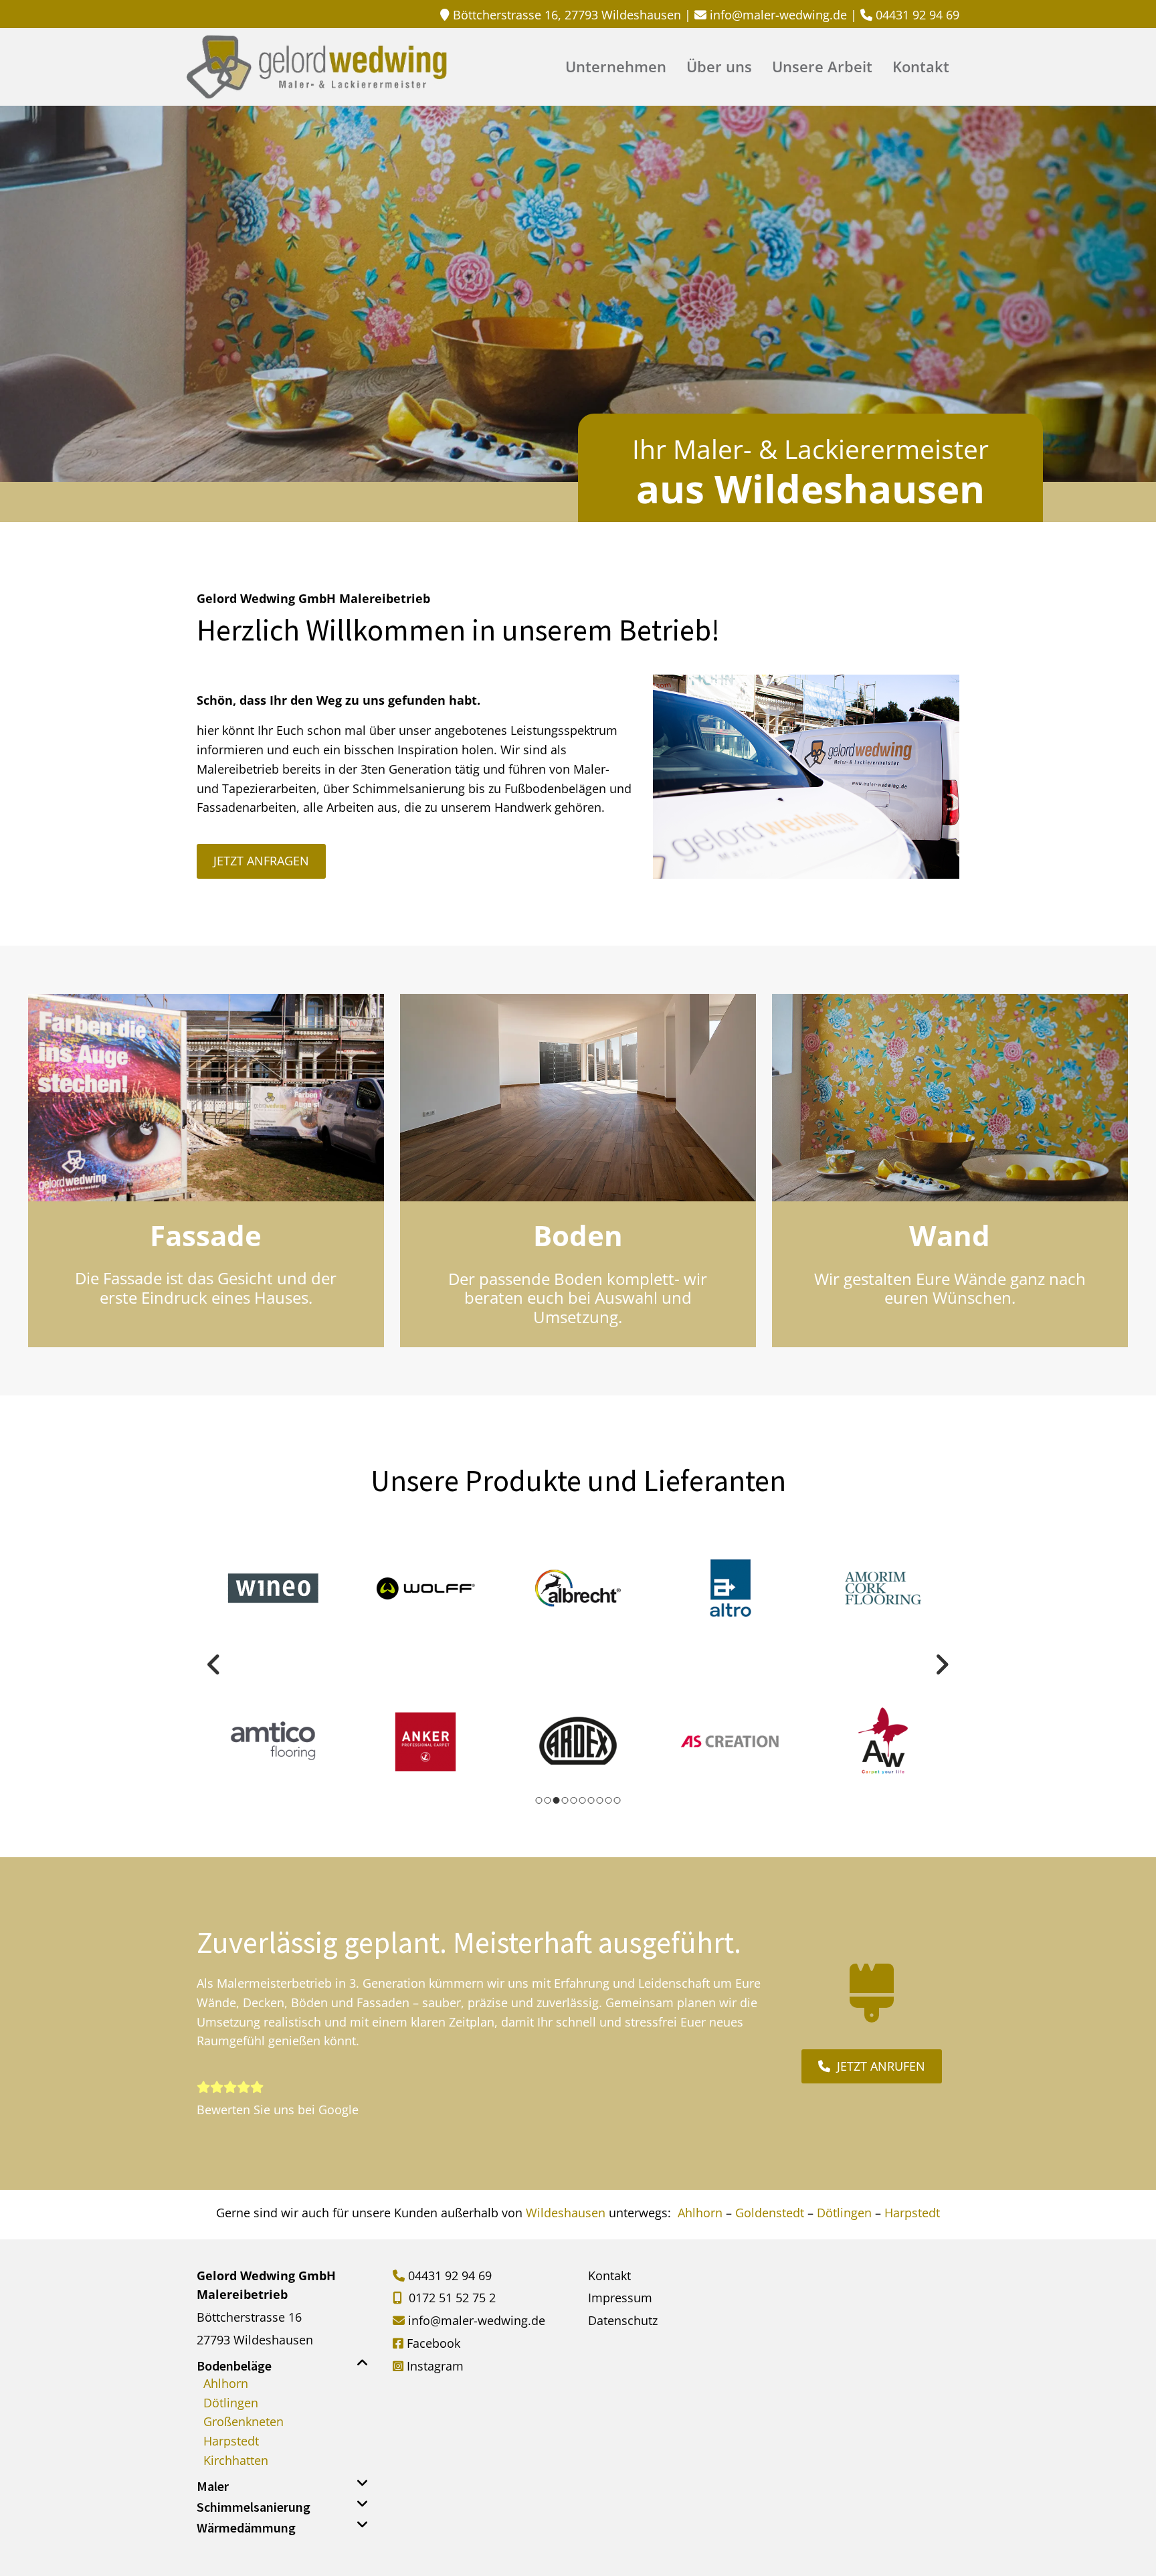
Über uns (719, 68)
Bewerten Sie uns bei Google (278, 2110)
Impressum (620, 2298)
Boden (578, 1235)
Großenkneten (244, 2421)
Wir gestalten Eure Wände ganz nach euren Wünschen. (950, 1288)
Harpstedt (912, 2213)
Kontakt (921, 68)
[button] (261, 861)
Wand (950, 1235)
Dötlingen (844, 2213)
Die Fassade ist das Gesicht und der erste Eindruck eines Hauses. (206, 1288)
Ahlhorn (700, 2213)
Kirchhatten (236, 2460)
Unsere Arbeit (822, 68)
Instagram (435, 2366)
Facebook (433, 2343)
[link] (363, 2363)
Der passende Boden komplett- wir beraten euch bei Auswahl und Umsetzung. (578, 1298)
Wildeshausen (567, 2213)
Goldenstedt (770, 2213)
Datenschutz (623, 2320)
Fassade (206, 1235)
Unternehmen (616, 68)
